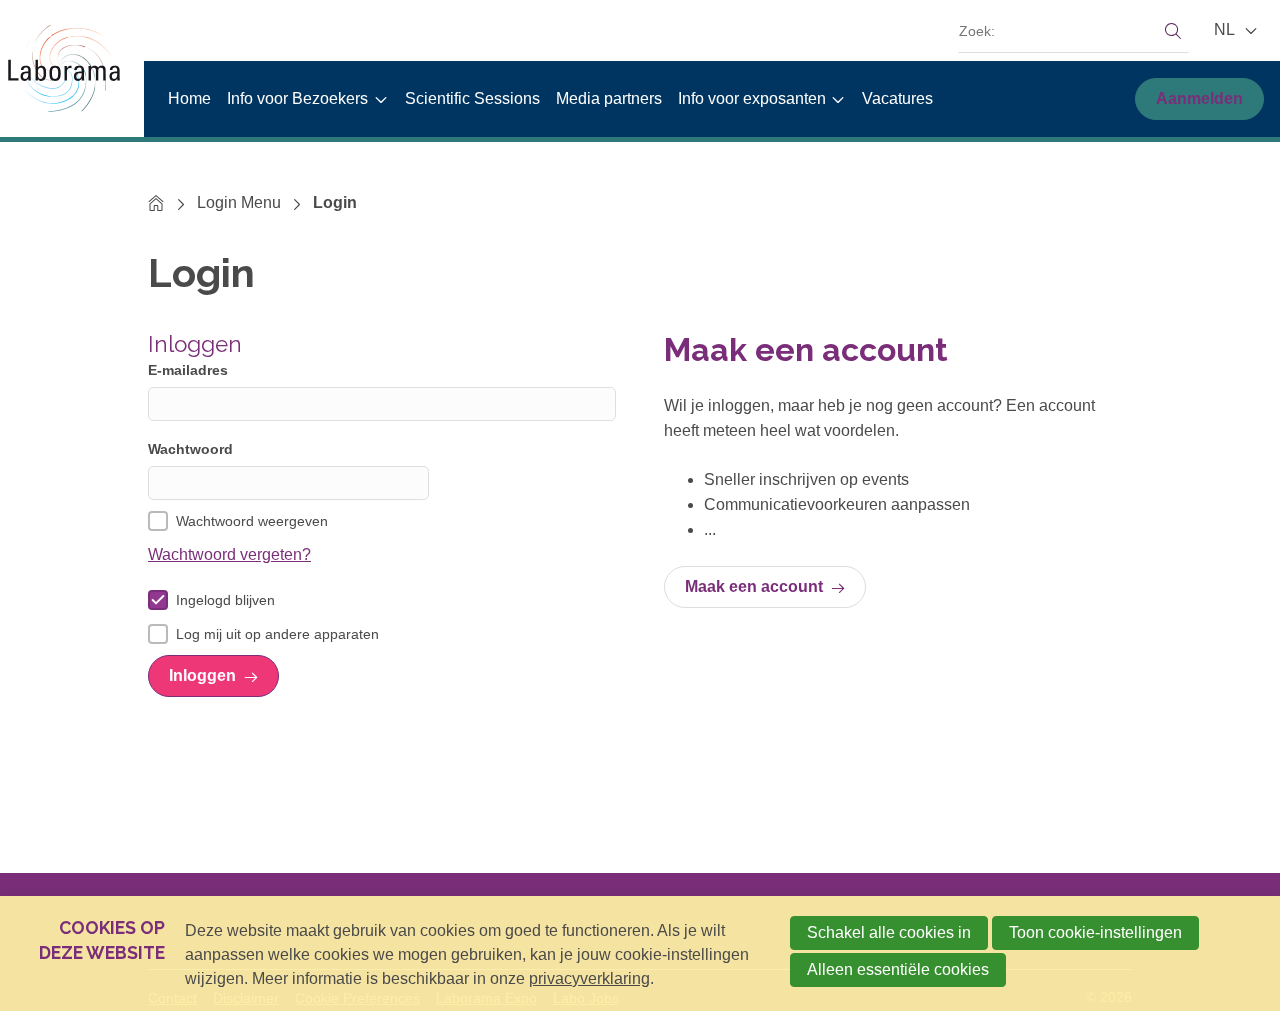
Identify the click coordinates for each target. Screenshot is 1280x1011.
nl (1226, 29)
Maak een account (754, 586)
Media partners (609, 98)
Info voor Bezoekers (297, 98)
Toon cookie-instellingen (1095, 932)
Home (189, 98)
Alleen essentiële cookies (898, 969)
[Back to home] (72, 68)
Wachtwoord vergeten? (229, 554)
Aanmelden (1199, 98)
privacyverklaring (589, 978)
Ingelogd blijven (225, 600)
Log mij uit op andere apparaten (277, 634)
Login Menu (239, 202)
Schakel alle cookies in (889, 932)
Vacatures (897, 98)
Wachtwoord (190, 449)
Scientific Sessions (472, 98)
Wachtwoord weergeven (252, 521)
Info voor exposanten (752, 98)
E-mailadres (188, 370)
